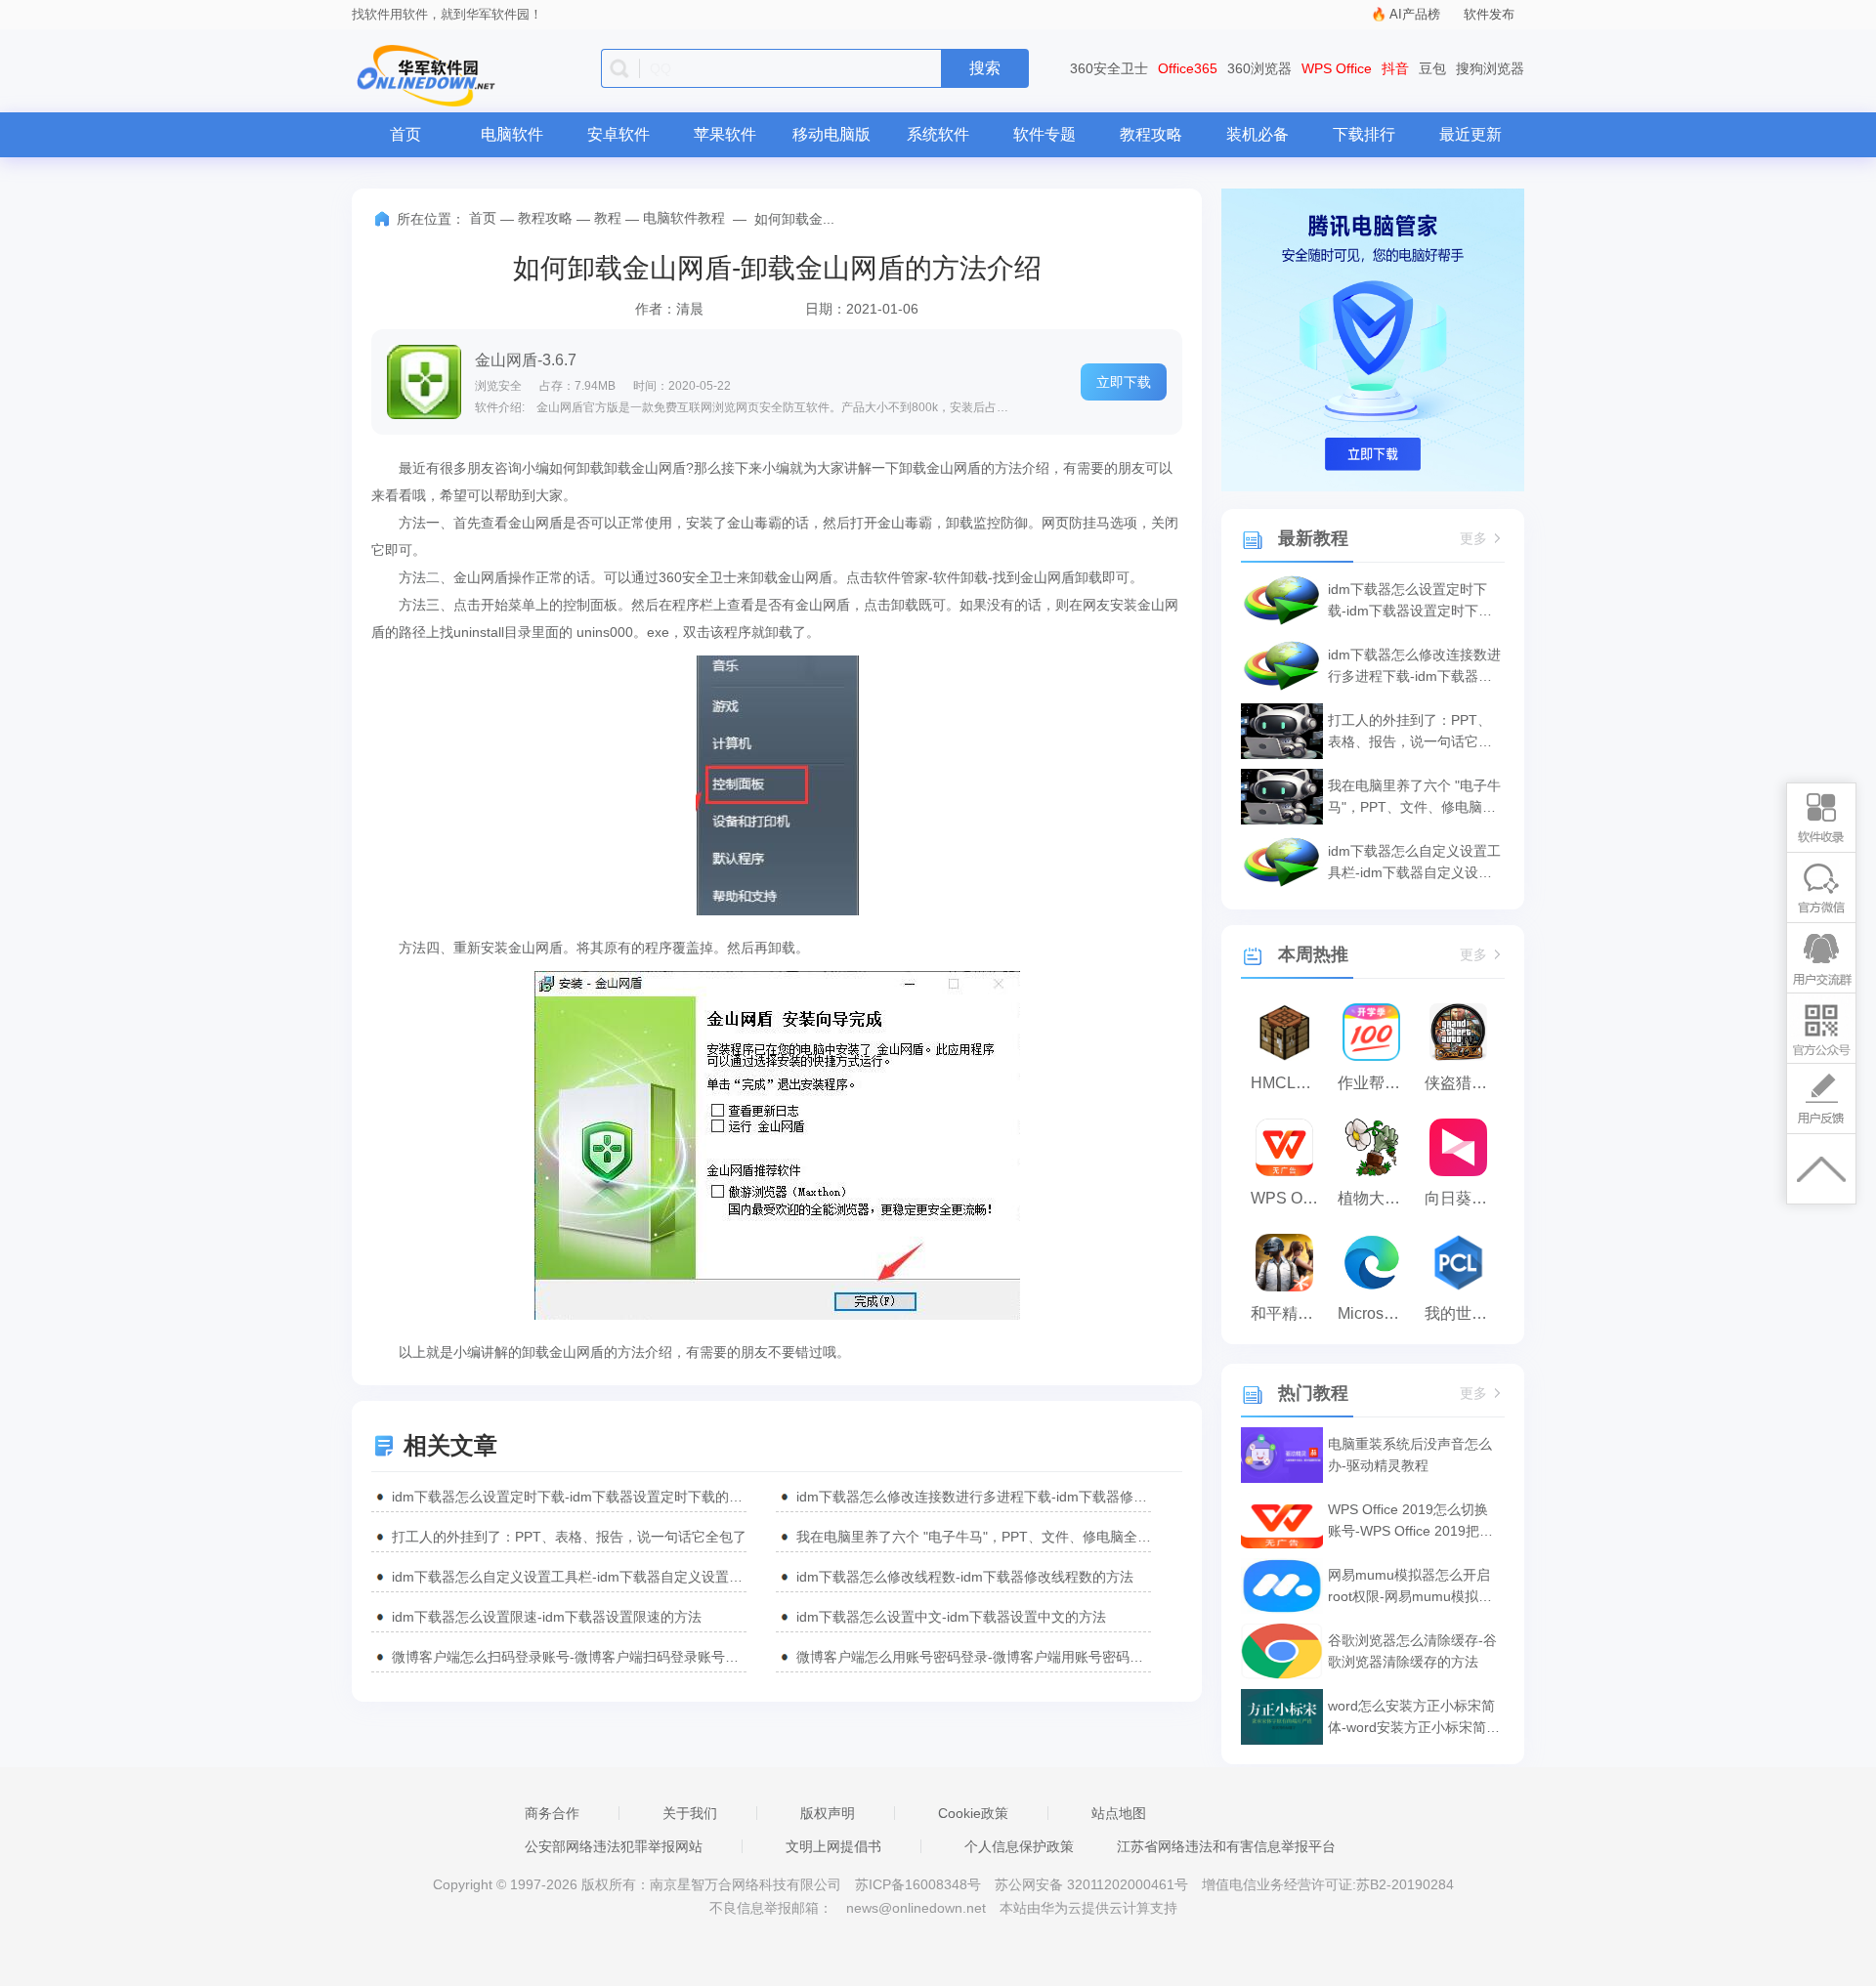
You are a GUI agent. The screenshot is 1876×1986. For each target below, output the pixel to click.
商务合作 (552, 1813)
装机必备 (1258, 134)
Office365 (1188, 68)
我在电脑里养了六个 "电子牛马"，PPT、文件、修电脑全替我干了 (974, 1537)
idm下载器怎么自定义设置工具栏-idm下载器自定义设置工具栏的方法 (569, 1577)
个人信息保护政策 (1019, 1846)
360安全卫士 (1109, 68)
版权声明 (828, 1813)
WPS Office (1337, 68)
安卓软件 (618, 134)
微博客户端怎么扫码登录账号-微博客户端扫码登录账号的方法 (569, 1657)
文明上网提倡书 (833, 1846)
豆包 (1432, 68)
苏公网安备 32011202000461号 (1093, 1884)
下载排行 (1364, 134)
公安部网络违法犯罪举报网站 (614, 1846)
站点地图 (1119, 1813)
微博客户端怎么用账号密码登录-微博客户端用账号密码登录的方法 (974, 1657)
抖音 (1395, 68)
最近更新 (1471, 134)
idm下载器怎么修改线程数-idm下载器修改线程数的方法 (965, 1577)
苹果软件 (725, 134)
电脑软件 (512, 134)
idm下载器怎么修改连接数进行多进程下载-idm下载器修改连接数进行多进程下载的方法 (974, 1497)
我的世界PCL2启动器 (1463, 1313)
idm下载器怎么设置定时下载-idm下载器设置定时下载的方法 (569, 1497)
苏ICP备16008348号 (918, 1884)
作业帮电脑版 (1376, 1083)
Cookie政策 (973, 1813)
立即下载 (1124, 382)
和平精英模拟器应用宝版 (1289, 1313)
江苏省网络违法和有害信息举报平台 (1226, 1846)
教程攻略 (1151, 134)
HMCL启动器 (1289, 1083)
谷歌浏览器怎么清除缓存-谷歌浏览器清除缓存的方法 (1412, 1651)
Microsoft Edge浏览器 (1376, 1313)
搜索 (985, 68)
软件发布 (1489, 14)
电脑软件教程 (684, 218)
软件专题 (1045, 134)
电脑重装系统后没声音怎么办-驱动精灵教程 (1410, 1455)
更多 (1473, 539)
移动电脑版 (831, 134)
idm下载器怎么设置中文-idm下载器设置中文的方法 (951, 1617)
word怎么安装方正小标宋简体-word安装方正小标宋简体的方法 (1414, 1718)
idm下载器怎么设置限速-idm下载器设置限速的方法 (547, 1617)
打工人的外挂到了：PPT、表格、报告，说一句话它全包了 (569, 1537)
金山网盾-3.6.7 (526, 360)
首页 (405, 134)
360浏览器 (1259, 68)
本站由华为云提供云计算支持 (1088, 1908)
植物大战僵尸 (1376, 1198)
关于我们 (690, 1813)
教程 (608, 218)
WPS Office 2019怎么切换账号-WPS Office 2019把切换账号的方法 (1410, 1521)
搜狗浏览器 (1490, 68)
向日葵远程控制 (1463, 1198)
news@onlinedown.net (916, 1908)
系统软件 (938, 134)
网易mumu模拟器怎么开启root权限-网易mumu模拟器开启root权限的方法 (1410, 1587)
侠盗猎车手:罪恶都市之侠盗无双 (1463, 1083)
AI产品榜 (1415, 14)
